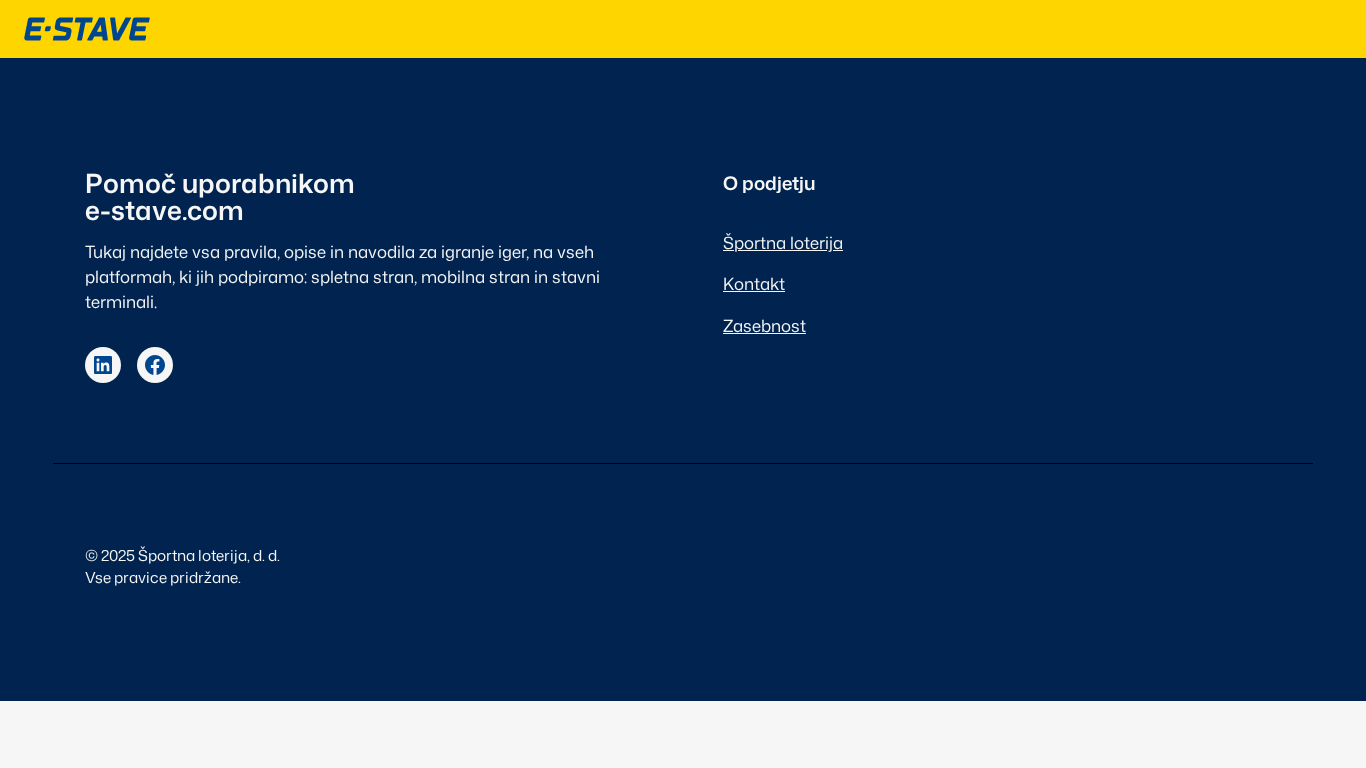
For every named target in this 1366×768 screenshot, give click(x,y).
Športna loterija (783, 242)
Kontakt (754, 283)
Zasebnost (764, 325)
